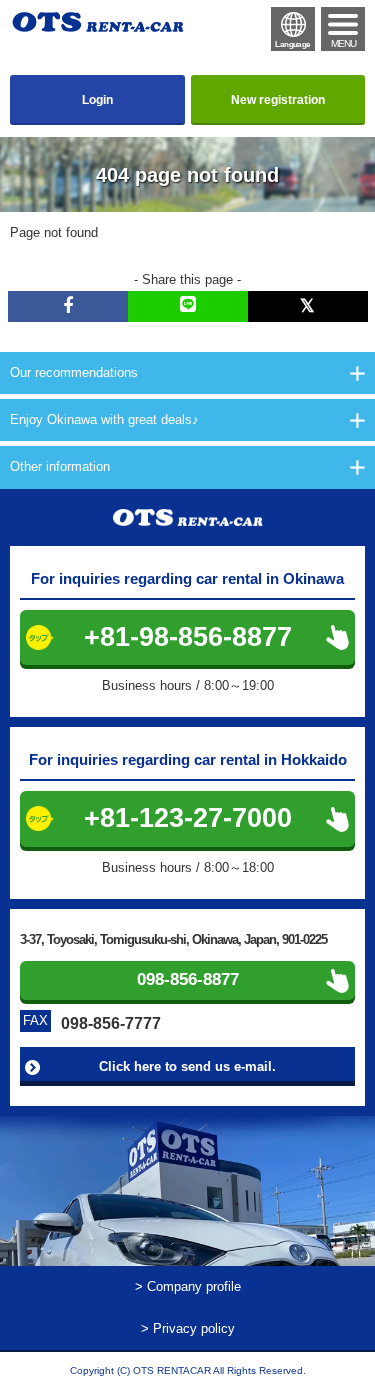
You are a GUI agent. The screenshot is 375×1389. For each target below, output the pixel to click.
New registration (278, 100)
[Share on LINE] (188, 306)
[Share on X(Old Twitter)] (308, 306)
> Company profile (188, 1286)
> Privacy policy (188, 1328)
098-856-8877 (188, 979)
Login (97, 100)
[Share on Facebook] (68, 306)
